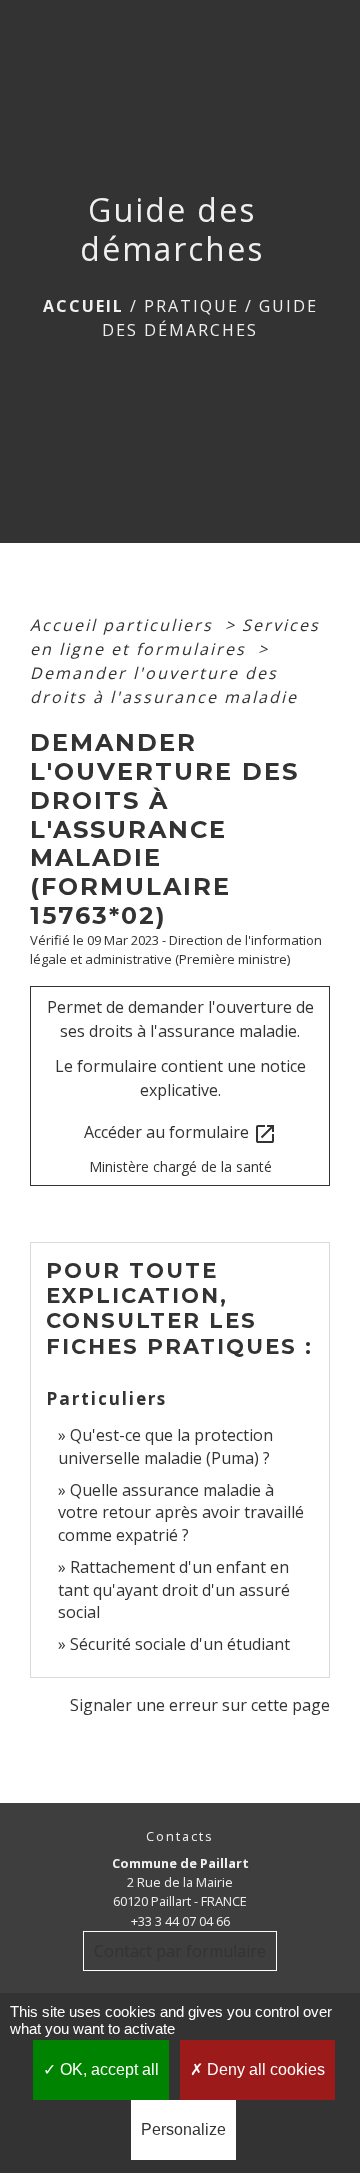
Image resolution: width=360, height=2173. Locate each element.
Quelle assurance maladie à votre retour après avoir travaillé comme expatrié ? (181, 1512)
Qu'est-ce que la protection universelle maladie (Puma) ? (165, 1446)
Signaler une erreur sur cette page (200, 1705)
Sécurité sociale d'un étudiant (180, 1644)
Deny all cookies (264, 2069)
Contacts (180, 1836)
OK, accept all (107, 2069)
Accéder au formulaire (180, 1133)
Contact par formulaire (180, 1951)
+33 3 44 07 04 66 (180, 1921)
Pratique (191, 306)
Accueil (83, 306)
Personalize (183, 2129)
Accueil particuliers (124, 625)
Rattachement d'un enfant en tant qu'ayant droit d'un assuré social (174, 1589)
